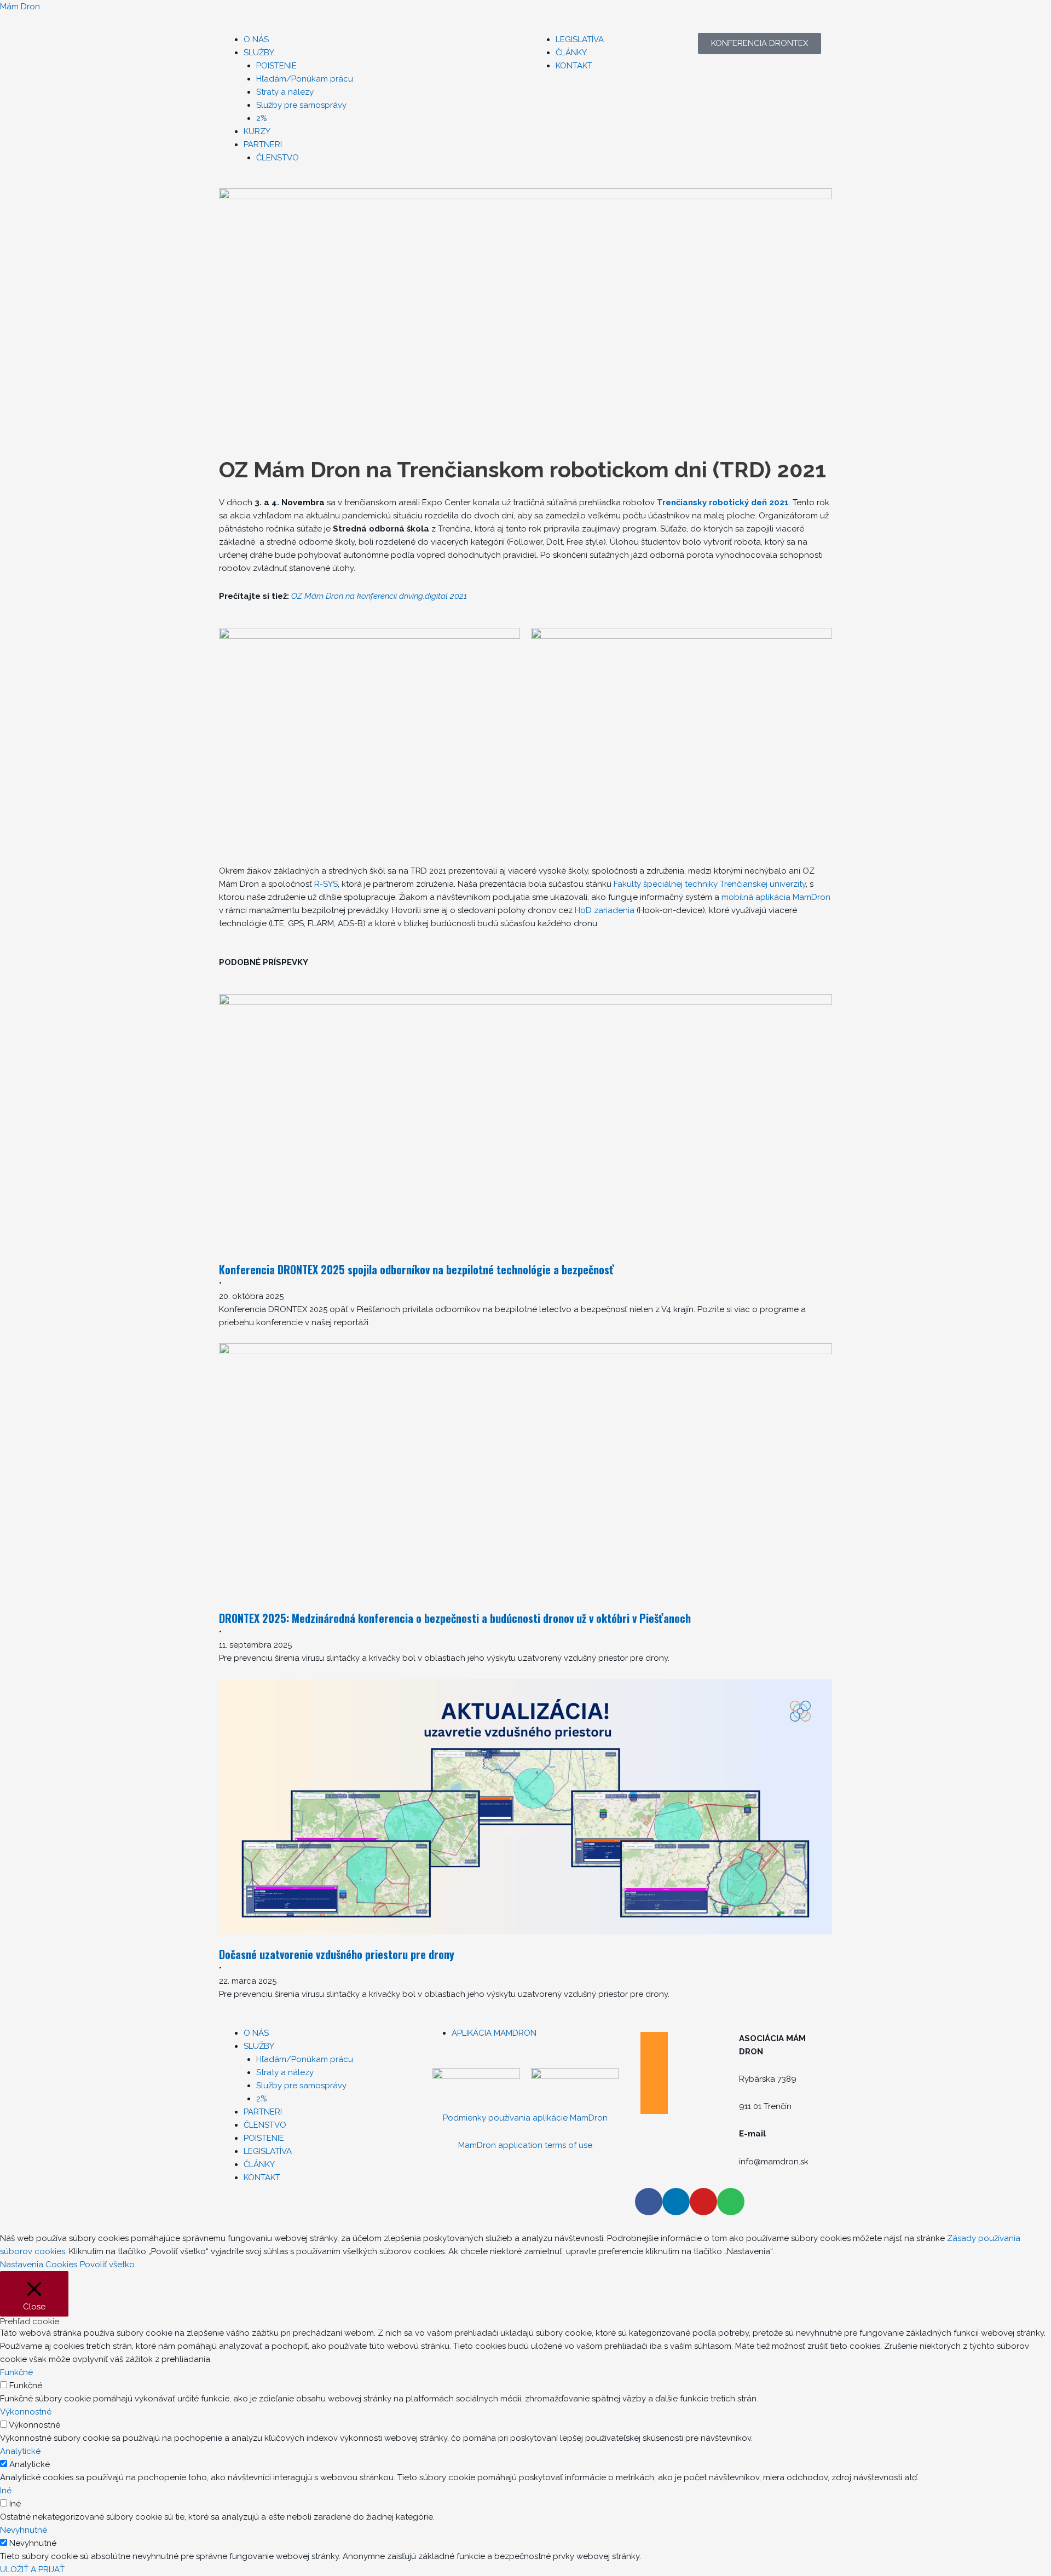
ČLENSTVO (278, 158)
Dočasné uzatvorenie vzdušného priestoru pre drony (337, 1954)
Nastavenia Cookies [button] (39, 2265)
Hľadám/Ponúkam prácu (305, 79)
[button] (304, 53)
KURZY (257, 131)
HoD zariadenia (605, 910)
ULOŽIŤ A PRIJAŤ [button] (32, 2569)
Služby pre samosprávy (301, 105)
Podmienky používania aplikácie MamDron (525, 2118)
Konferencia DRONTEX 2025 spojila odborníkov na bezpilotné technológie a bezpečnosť (417, 1269)
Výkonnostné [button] (26, 2412)
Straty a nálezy (285, 92)
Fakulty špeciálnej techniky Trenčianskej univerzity (710, 884)
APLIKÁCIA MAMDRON (494, 2033)
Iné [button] (6, 2491)
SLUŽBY (259, 53)
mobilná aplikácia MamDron (776, 897)
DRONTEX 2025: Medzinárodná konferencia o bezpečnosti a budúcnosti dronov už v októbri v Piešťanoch (455, 1618)
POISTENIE (276, 66)
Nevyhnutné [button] (24, 2530)
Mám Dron (20, 7)
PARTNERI (263, 145)
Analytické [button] (20, 2451)
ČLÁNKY (571, 53)
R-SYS (326, 884)
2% (262, 118)
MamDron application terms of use (525, 2145)
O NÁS (256, 39)
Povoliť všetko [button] (107, 2265)
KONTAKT (574, 66)
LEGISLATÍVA (580, 39)
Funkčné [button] (16, 2372)
